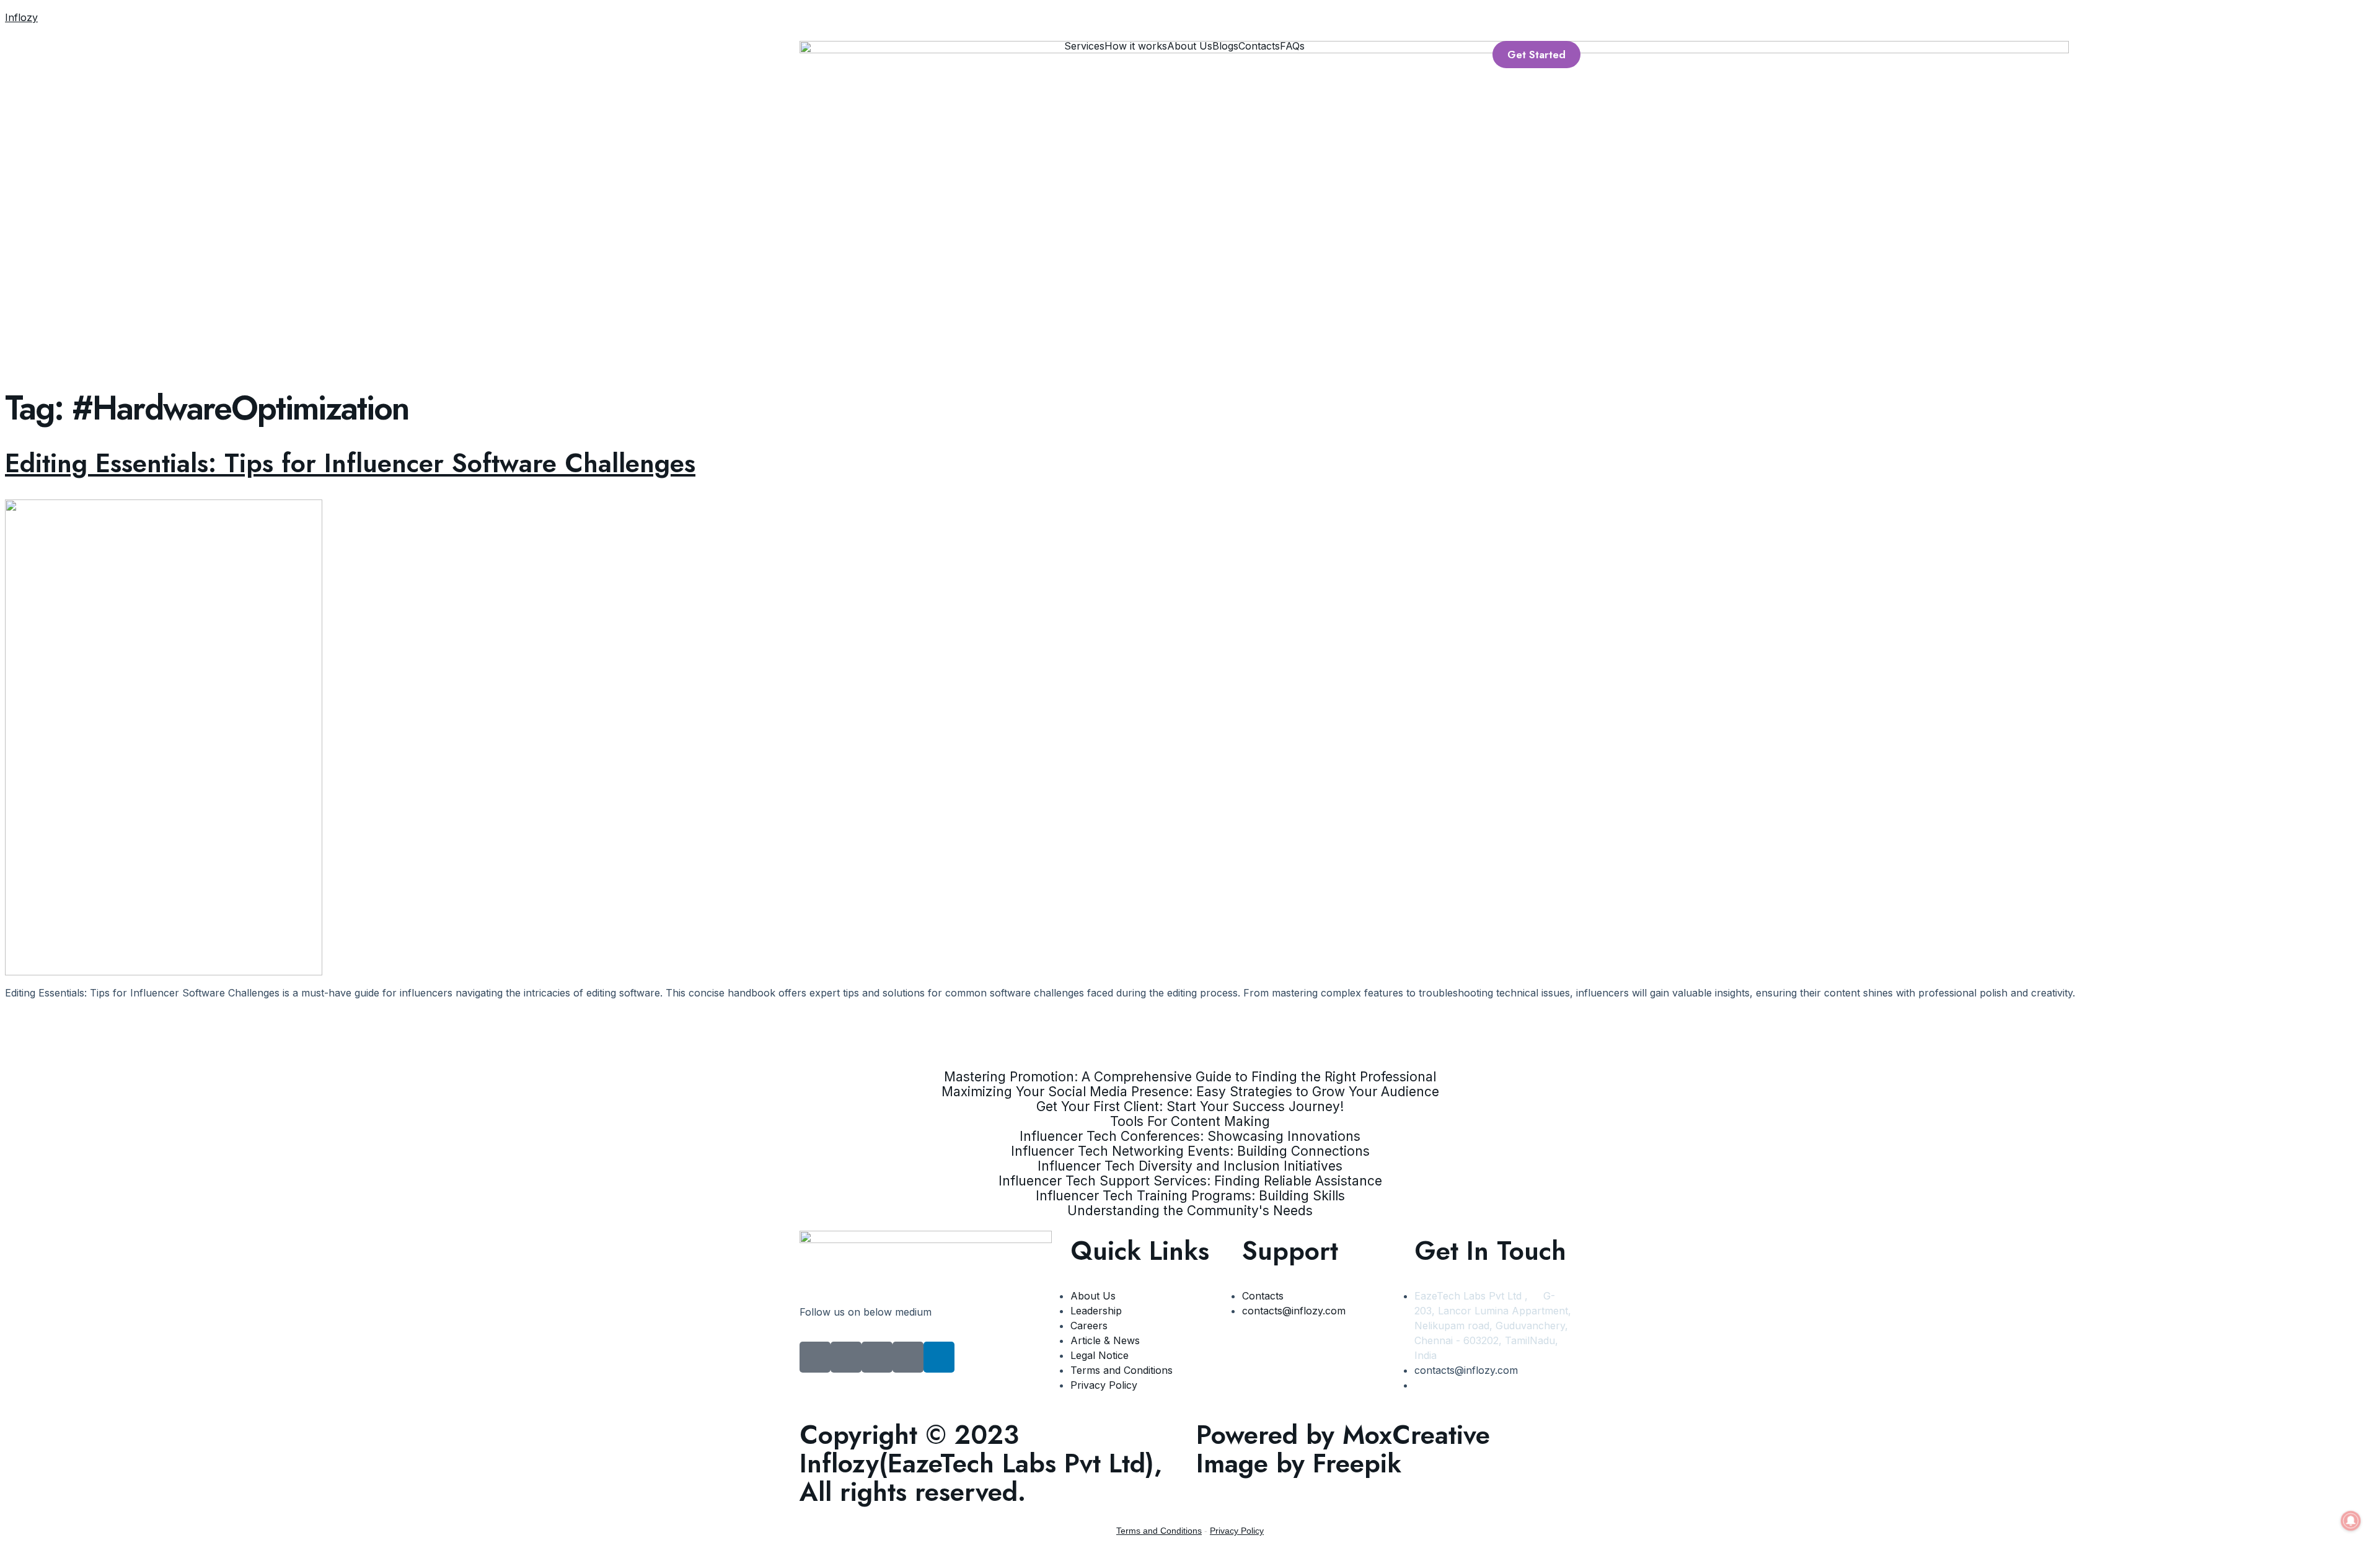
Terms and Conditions (1159, 1531)
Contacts (1259, 46)
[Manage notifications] (2351, 1521)
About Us (1190, 46)
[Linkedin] (939, 1357)
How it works (1136, 46)
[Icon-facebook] (815, 1357)
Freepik (1357, 1463)
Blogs (1225, 46)
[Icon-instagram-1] (877, 1357)
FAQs (1292, 46)
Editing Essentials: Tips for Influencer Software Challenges (350, 463)
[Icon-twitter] (908, 1357)
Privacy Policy (1237, 1531)
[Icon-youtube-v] (846, 1357)
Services (1084, 46)
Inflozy (21, 17)
